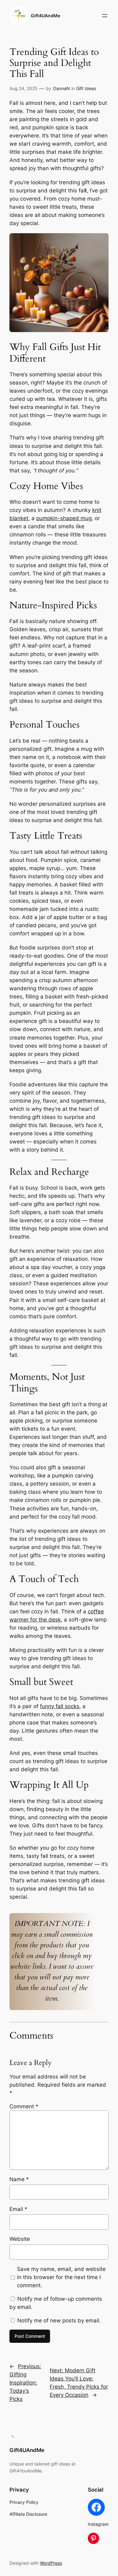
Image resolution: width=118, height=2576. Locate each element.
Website (20, 2239)
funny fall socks (60, 1706)
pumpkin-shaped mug (64, 518)
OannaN (61, 88)
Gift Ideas (86, 88)
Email (18, 2209)
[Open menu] (105, 16)
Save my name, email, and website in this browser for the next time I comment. (61, 2277)
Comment (24, 2106)
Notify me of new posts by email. (59, 2321)
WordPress (51, 2563)
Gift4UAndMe (45, 16)
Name (19, 2179)
